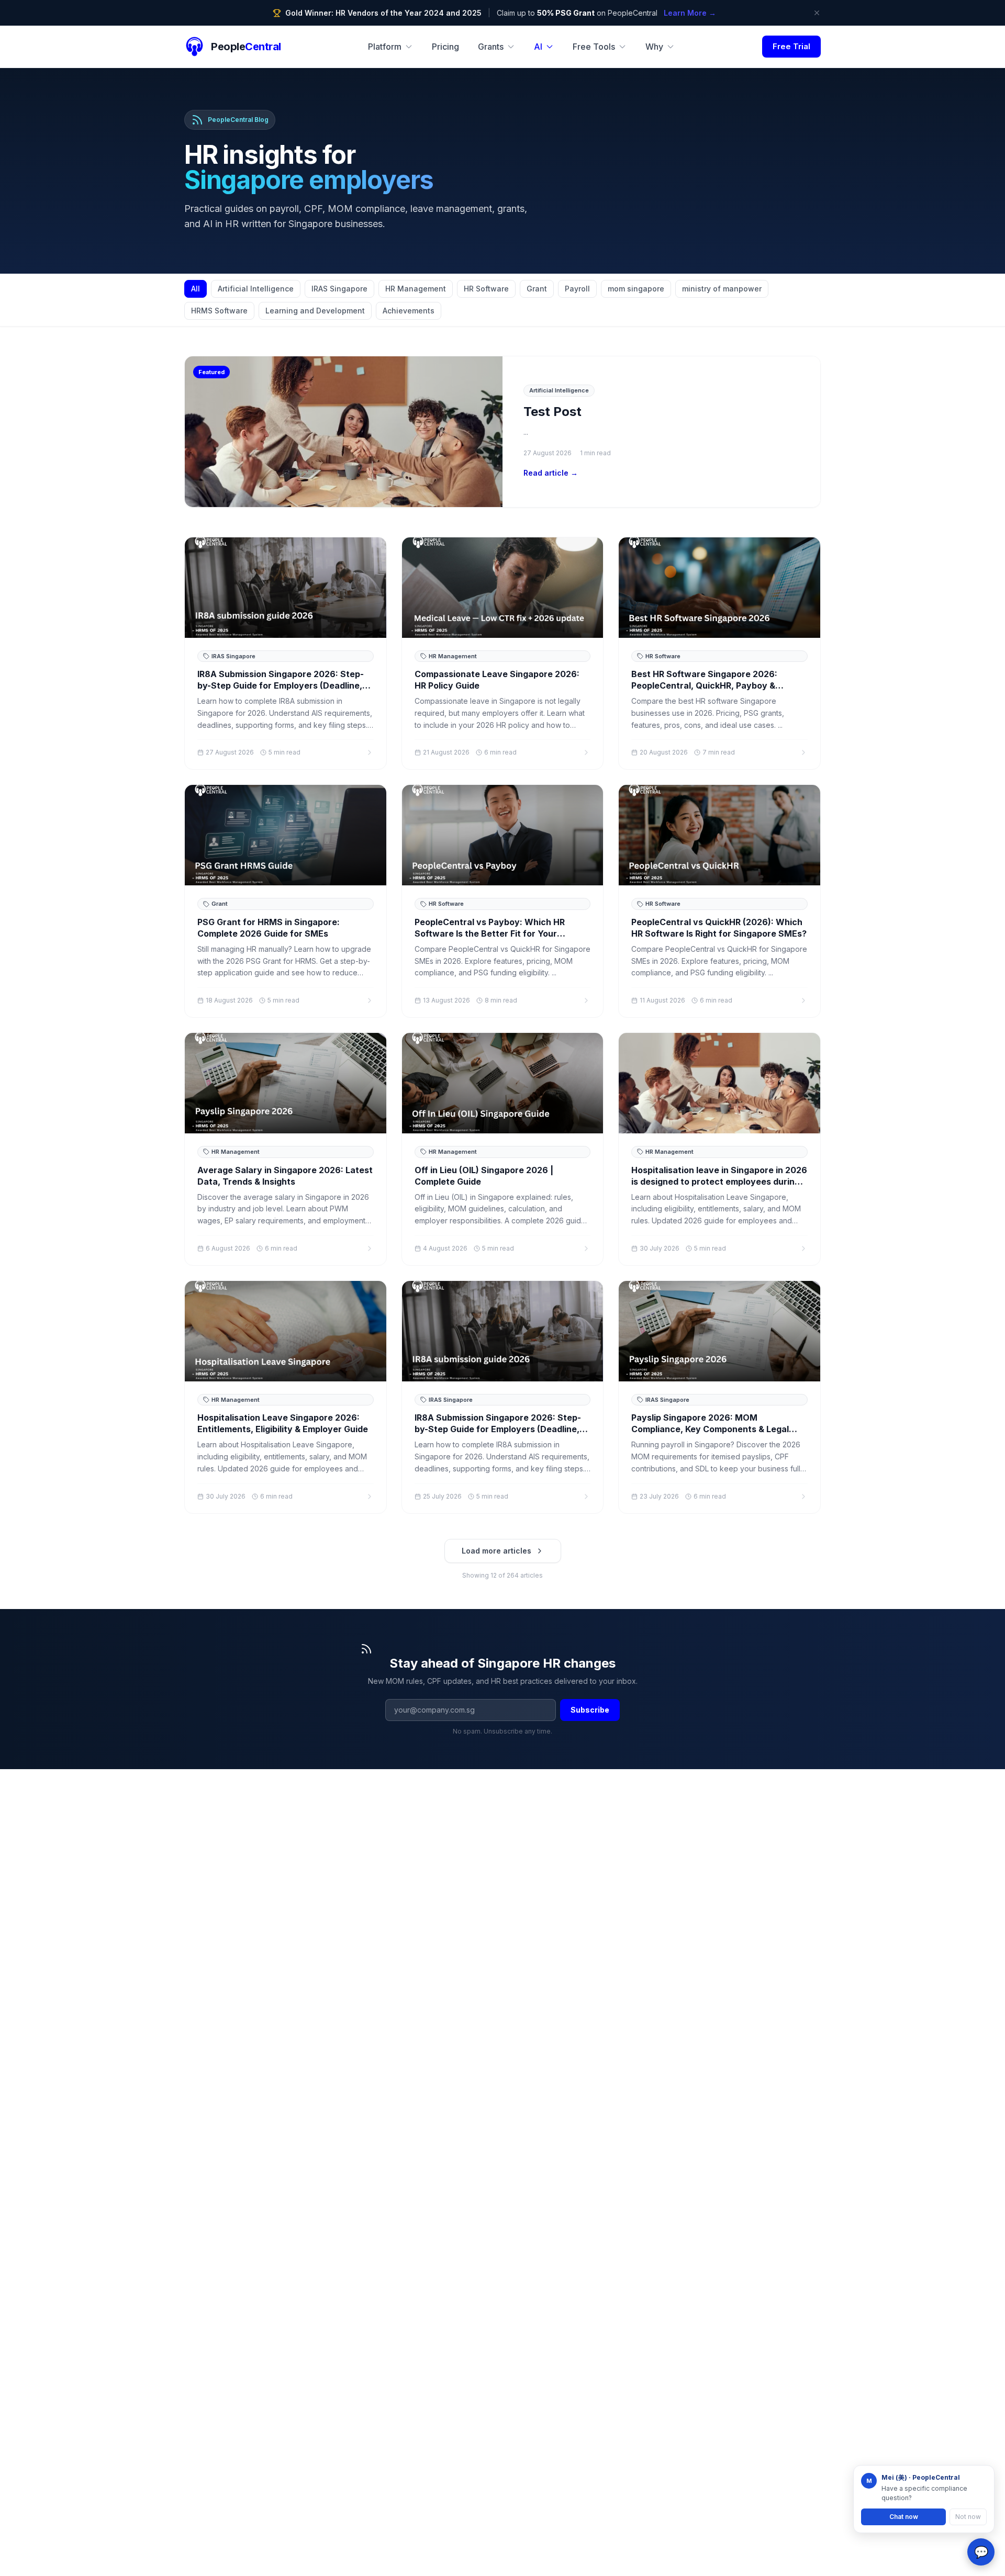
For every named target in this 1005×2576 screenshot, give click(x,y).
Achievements (409, 311)
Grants (491, 47)
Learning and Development (315, 311)
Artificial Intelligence (256, 289)
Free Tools (594, 47)
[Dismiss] (817, 13)
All (196, 289)
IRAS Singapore (339, 289)
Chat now (904, 2517)
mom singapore (636, 289)
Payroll (577, 289)
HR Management (416, 289)
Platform (385, 47)
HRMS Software (219, 311)
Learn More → (690, 13)
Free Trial (791, 46)
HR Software (486, 289)
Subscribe (590, 1710)
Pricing (445, 47)
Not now (968, 2517)
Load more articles (496, 1551)
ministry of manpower (722, 289)
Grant (537, 289)
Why (654, 47)
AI (538, 47)
